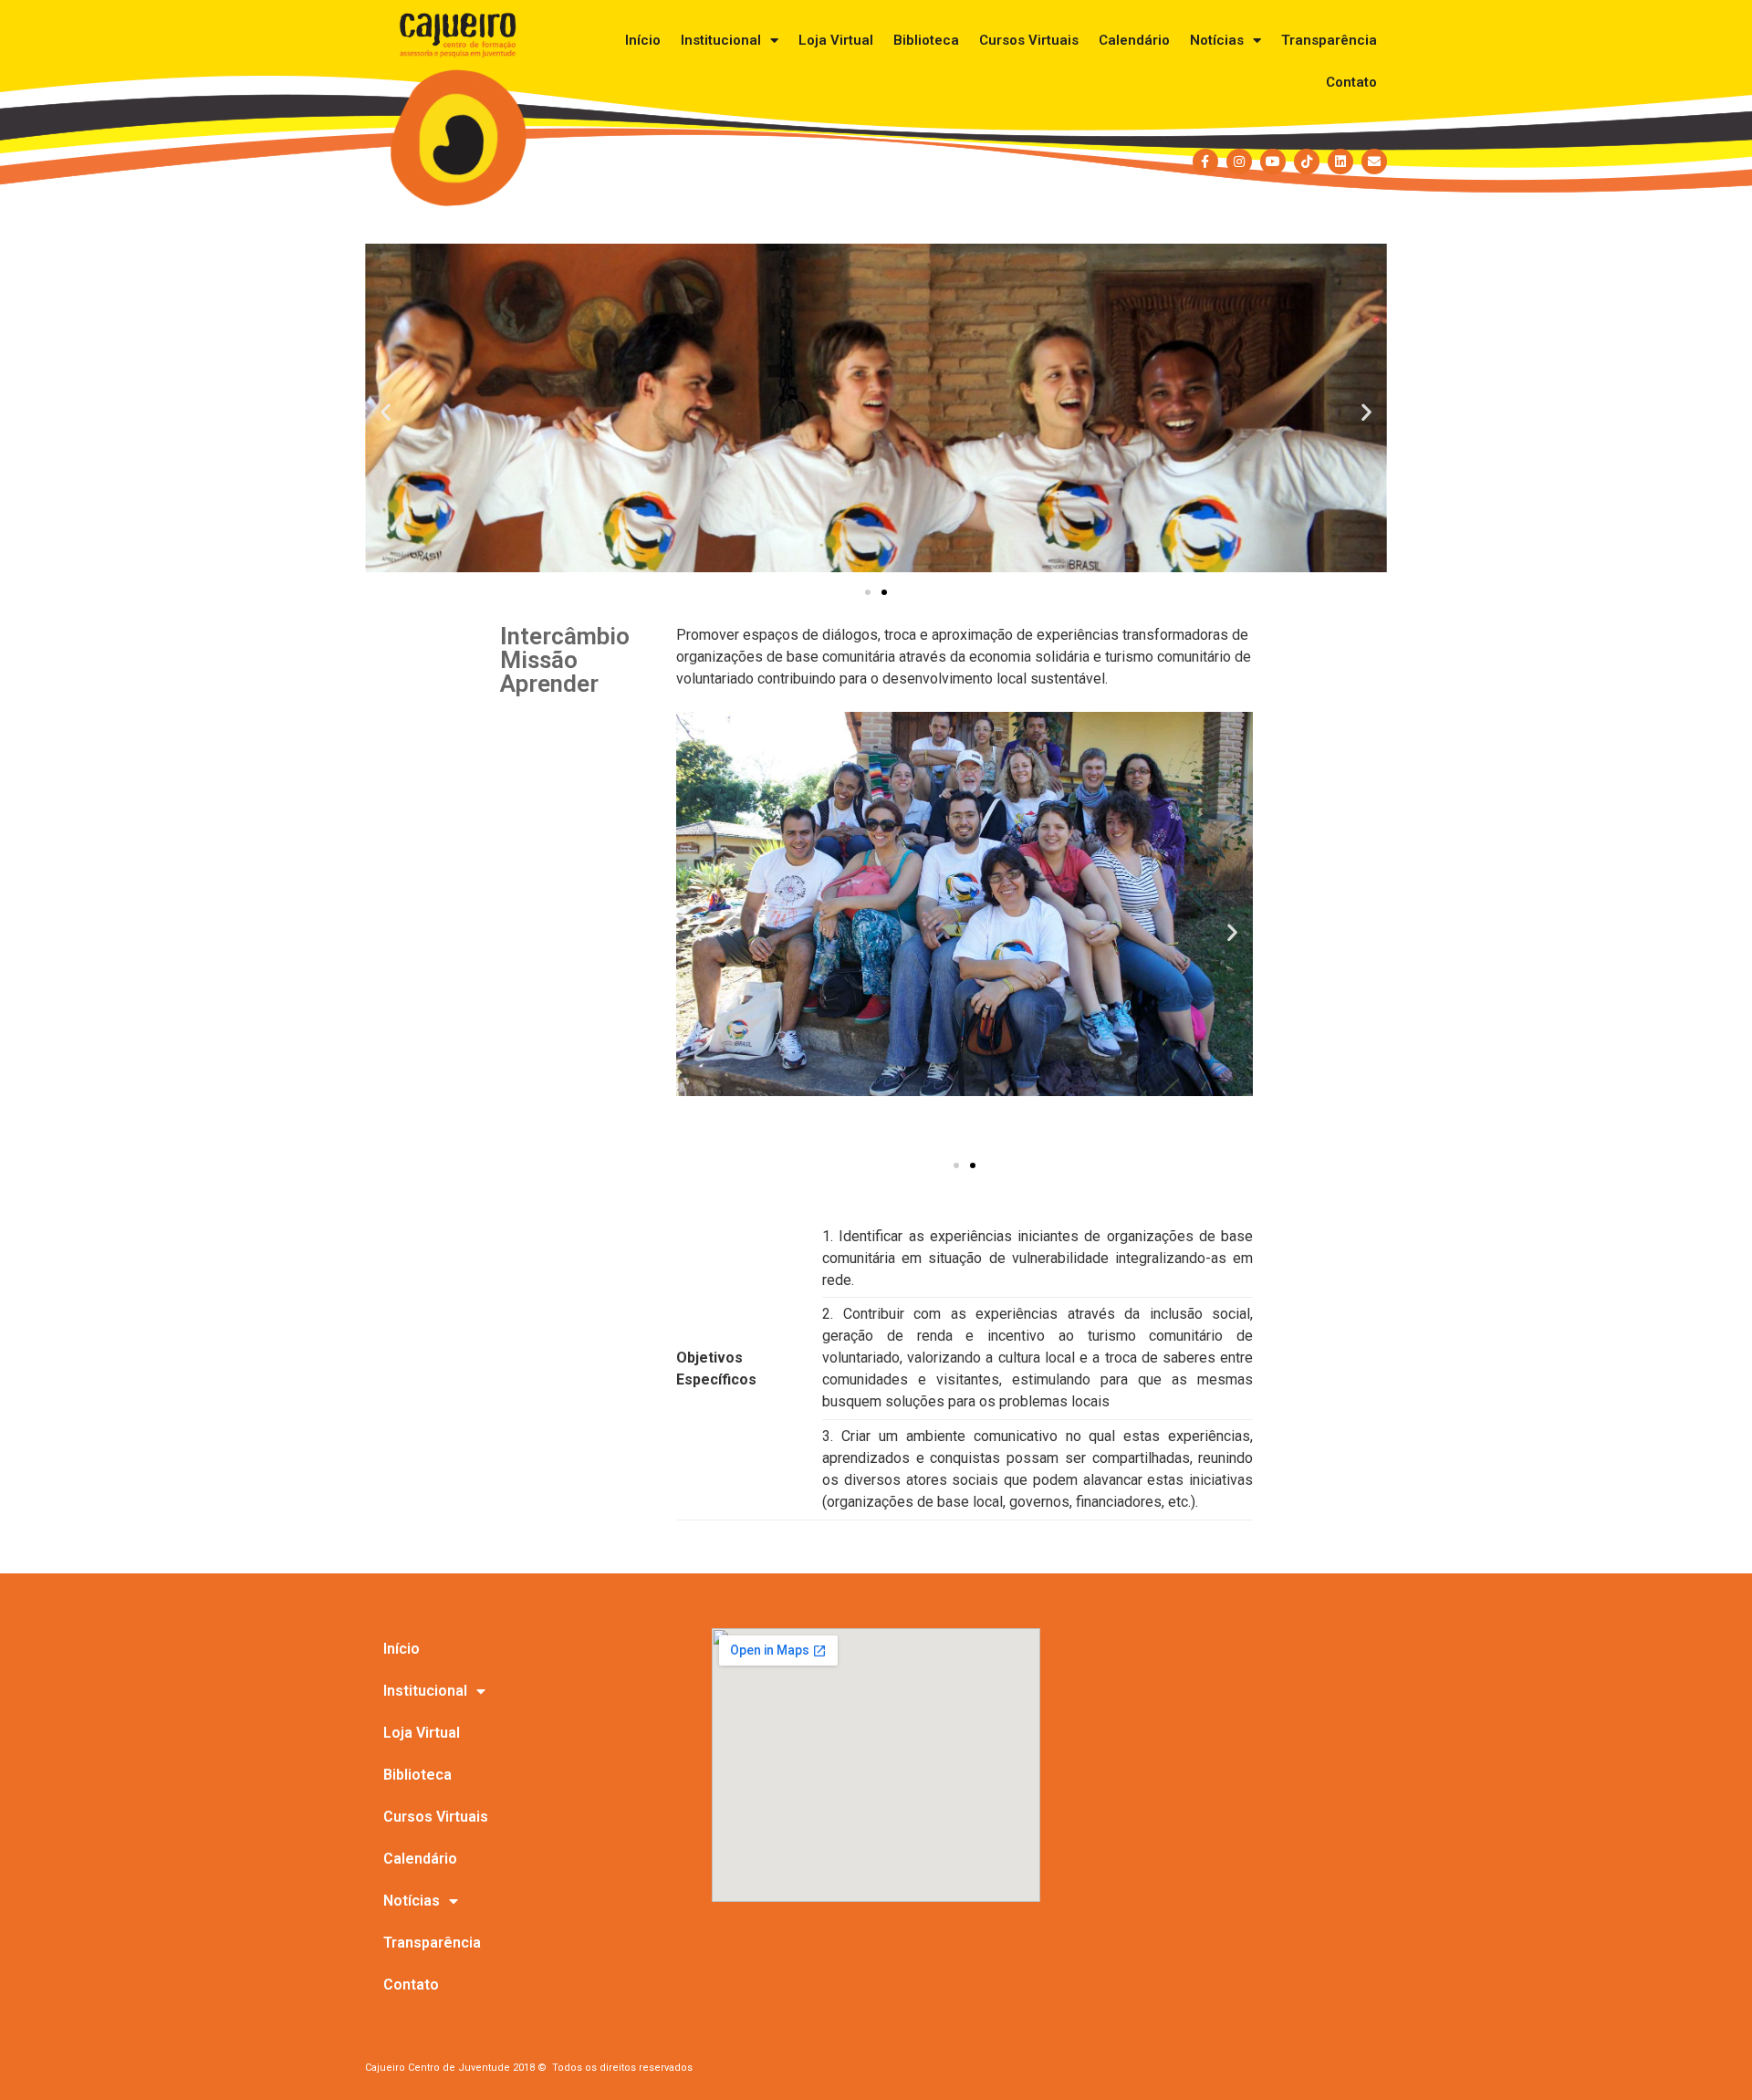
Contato (1351, 82)
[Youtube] (1273, 162)
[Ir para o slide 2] (884, 592)
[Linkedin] (1340, 162)
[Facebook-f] (1205, 162)
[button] (386, 411)
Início (643, 40)
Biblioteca (926, 40)
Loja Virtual (836, 40)
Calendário (1134, 40)
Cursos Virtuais (1029, 40)
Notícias (1217, 40)
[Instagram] (1239, 162)
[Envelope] (1374, 162)
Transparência (1329, 40)
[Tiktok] (1307, 162)
